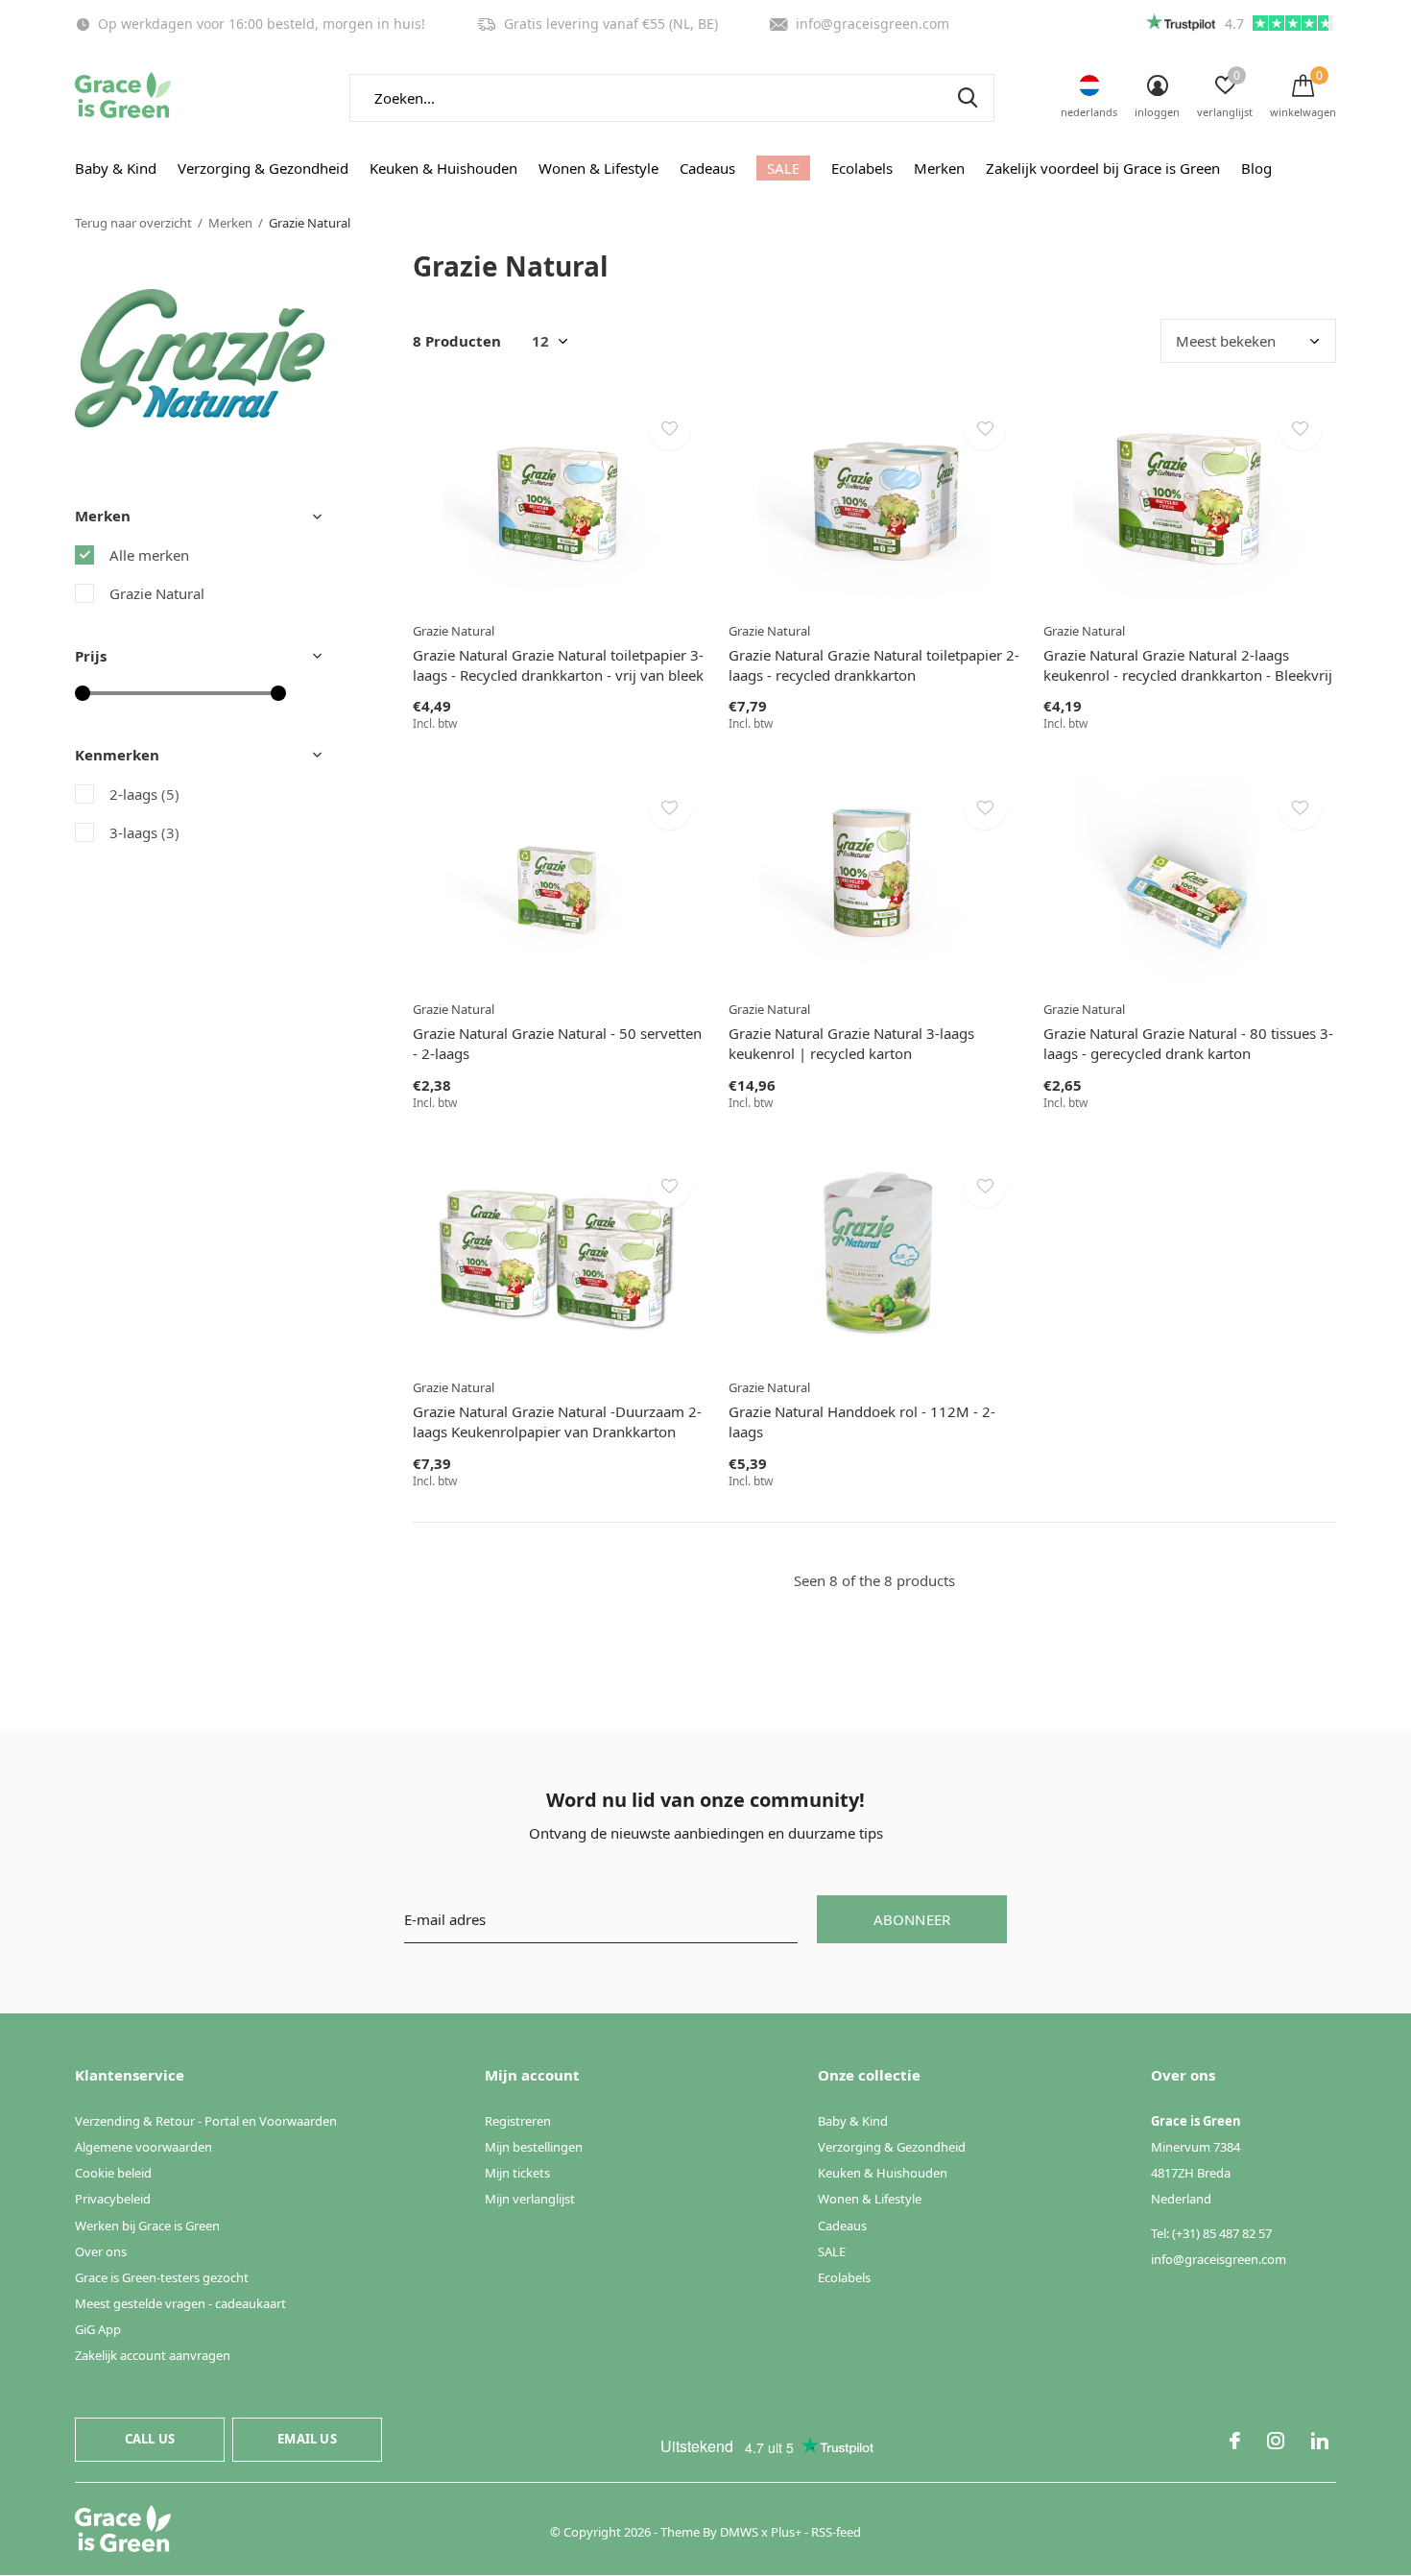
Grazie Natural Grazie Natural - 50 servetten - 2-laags (557, 1043)
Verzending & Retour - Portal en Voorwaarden (206, 2121)
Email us (307, 2439)
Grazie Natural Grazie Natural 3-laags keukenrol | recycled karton (851, 1043)
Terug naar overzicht (133, 223)
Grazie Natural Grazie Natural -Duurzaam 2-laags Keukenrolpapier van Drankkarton (557, 1421)
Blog (1256, 168)
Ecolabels (862, 168)
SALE (783, 168)
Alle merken (149, 555)
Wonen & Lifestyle (598, 168)
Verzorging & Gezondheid (263, 168)
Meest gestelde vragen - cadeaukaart (180, 2303)
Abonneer (912, 1919)
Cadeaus (707, 168)
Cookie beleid (113, 2173)
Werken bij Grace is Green (147, 2226)
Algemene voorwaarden (143, 2147)
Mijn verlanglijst (530, 2199)
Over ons (101, 2251)
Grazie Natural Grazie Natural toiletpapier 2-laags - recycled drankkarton (874, 665)
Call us (150, 2439)
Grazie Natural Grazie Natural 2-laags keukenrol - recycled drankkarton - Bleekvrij (1188, 665)
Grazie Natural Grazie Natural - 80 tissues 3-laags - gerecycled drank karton (1188, 1043)
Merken (939, 168)
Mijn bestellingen (534, 2147)
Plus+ (786, 2532)
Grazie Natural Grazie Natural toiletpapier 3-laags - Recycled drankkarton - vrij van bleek (558, 665)
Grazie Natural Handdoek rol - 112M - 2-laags (862, 1421)
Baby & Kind (116, 168)
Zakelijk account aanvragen (153, 2355)
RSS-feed (836, 2532)
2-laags (144, 794)
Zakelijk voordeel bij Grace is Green (1103, 168)
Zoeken (968, 98)
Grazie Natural (157, 593)
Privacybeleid (113, 2199)
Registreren (518, 2121)
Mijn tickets (517, 2173)
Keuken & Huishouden (443, 168)
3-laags (144, 832)
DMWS (739, 2532)
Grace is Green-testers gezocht (162, 2277)
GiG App (98, 2329)
